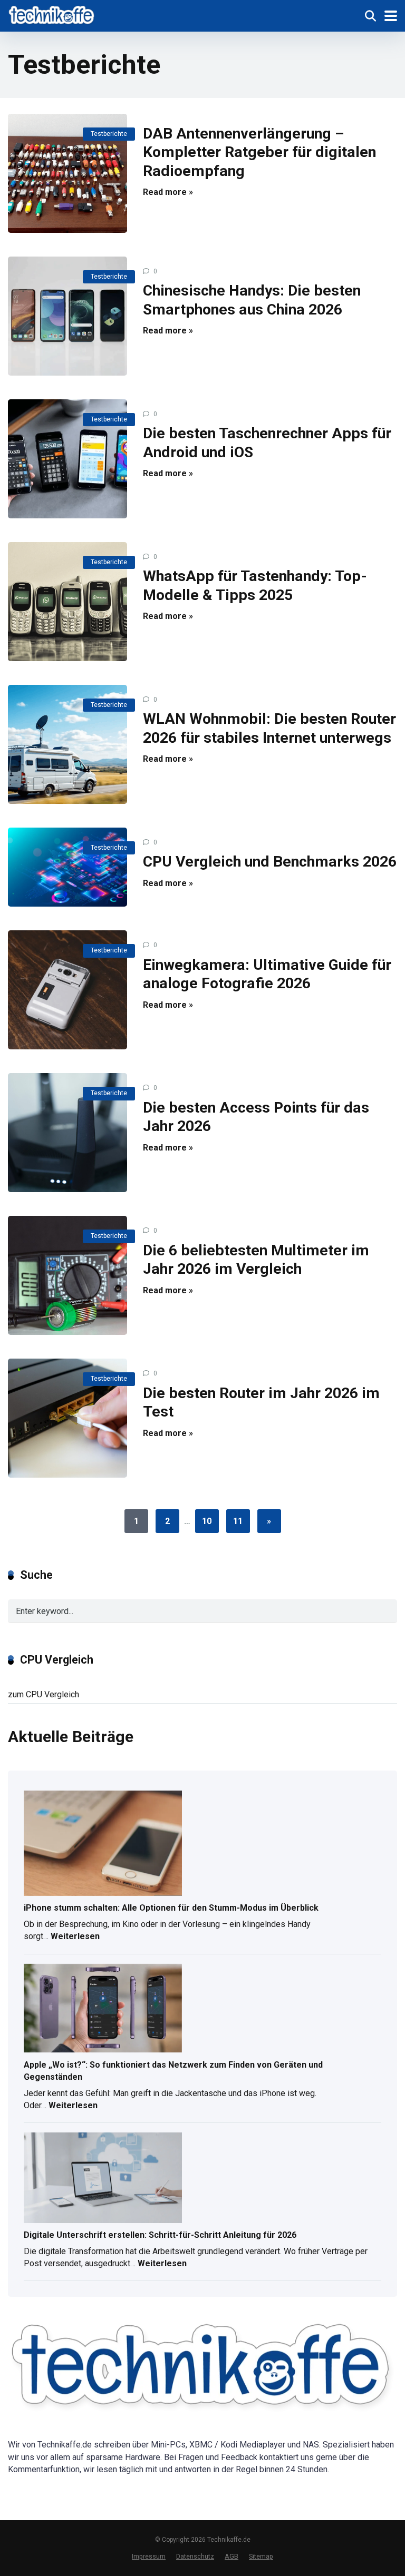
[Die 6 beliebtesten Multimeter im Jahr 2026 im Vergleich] (67, 1275)
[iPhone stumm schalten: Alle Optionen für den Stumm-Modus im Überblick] (103, 1844)
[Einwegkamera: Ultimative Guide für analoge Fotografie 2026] (67, 990)
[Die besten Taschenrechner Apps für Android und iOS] (67, 459)
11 (238, 1521)
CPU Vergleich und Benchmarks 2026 (270, 862)
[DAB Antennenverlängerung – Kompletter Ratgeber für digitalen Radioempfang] (67, 173)
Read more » (168, 192)
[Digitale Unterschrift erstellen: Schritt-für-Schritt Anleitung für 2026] (103, 2178)
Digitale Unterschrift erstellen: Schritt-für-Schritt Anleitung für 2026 (160, 2235)
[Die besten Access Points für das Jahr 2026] (67, 1133)
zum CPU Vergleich (44, 1694)
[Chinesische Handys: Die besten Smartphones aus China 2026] (67, 316)
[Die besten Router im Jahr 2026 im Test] (67, 1418)
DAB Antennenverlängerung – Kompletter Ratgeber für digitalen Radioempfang (259, 152)
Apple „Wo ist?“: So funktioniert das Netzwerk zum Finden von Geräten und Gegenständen (173, 2071)
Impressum (149, 2556)
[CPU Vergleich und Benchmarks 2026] (67, 867)
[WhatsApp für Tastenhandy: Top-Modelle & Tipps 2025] (67, 602)
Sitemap (261, 2556)
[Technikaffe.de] (52, 14)
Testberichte (109, 134)
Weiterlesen (75, 1938)
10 (207, 1521)
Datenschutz (195, 2556)
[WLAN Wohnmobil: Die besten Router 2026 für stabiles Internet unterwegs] (67, 744)
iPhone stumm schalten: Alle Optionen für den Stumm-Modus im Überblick (171, 1908)
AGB (232, 2556)
